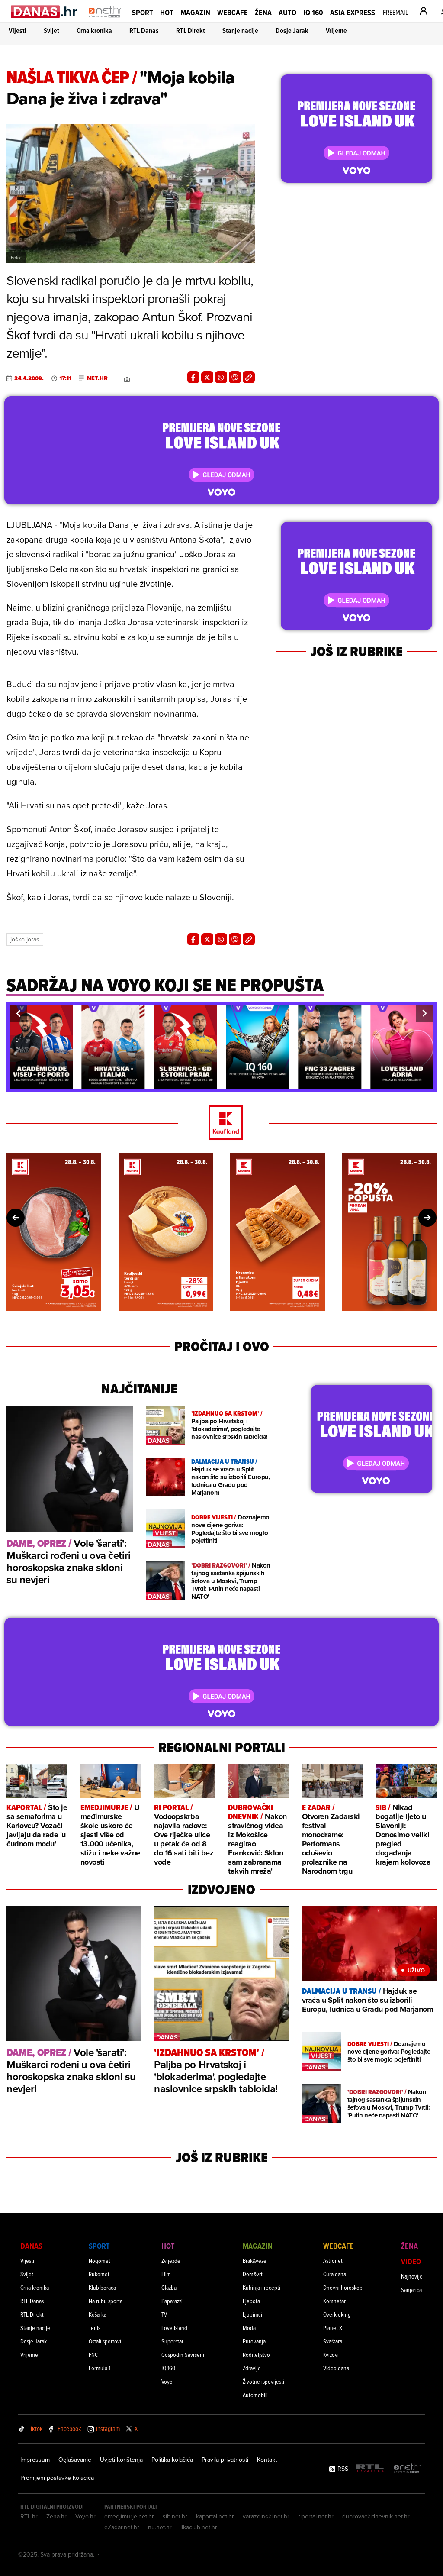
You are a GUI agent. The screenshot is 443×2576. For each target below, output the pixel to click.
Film (166, 2274)
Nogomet (100, 2261)
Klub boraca (102, 2287)
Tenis (95, 2328)
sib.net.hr (175, 2516)
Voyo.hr (85, 2516)
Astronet (333, 2261)
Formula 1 (100, 2368)
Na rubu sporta (106, 2301)
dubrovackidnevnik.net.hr (376, 2516)
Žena (263, 12)
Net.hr (97, 378)
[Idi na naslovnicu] (105, 20)
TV (164, 2314)
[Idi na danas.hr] (44, 11)
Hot (167, 12)
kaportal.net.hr (215, 2516)
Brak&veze (255, 2261)
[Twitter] (207, 377)
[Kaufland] (221, 1123)
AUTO (287, 12)
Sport (143, 12)
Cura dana (335, 2274)
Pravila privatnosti (225, 2460)
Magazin (195, 12)
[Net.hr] (408, 2469)
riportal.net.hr (316, 2516)
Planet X (333, 2328)
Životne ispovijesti (263, 2381)
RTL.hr (29, 2516)
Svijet (51, 31)
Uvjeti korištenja (121, 2460)
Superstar (172, 2341)
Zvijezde (171, 2261)
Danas (31, 2246)
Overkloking (337, 2314)
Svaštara (333, 2341)
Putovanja (254, 2341)
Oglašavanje (75, 2460)
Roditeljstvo (256, 2355)
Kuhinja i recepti (262, 2287)
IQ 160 (313, 12)
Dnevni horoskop (343, 2287)
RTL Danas (144, 31)
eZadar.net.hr (122, 2527)
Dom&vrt (253, 2274)
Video (411, 2261)
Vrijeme (336, 31)
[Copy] (249, 377)
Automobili (255, 2395)
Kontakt (267, 2460)
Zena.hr (56, 2516)
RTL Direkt (191, 31)
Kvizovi (331, 2355)
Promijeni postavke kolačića (57, 2478)
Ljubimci (252, 2314)
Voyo (167, 2381)
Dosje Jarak (292, 31)
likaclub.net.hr (199, 2527)
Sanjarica (411, 2290)
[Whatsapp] (221, 377)
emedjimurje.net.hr (129, 2516)
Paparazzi (172, 2301)
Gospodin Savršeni (183, 2355)
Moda (249, 2328)
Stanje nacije (240, 31)
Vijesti (18, 31)
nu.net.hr (160, 2527)
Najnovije (412, 2276)
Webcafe (233, 12)
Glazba (169, 2287)
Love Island (174, 2328)
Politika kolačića (172, 2460)
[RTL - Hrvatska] (370, 2469)
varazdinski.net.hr (266, 2516)
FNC (93, 2355)
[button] (18, 1013)
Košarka (98, 2314)
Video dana (336, 2368)
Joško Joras (25, 939)
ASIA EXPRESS (353, 12)
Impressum (35, 2460)
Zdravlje (252, 2368)
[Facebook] (193, 377)
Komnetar (334, 2301)
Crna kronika (94, 31)
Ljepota (251, 2301)
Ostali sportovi (105, 2341)
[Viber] (235, 377)
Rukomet (99, 2274)
